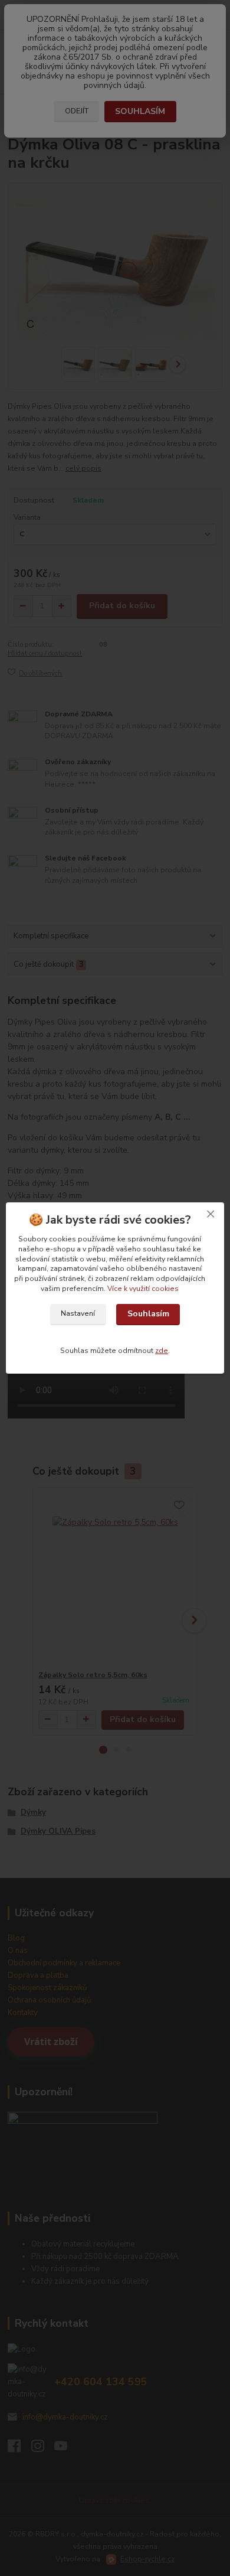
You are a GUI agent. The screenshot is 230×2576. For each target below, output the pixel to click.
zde (162, 1351)
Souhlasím (148, 1314)
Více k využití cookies (143, 1289)
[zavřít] (211, 1214)
